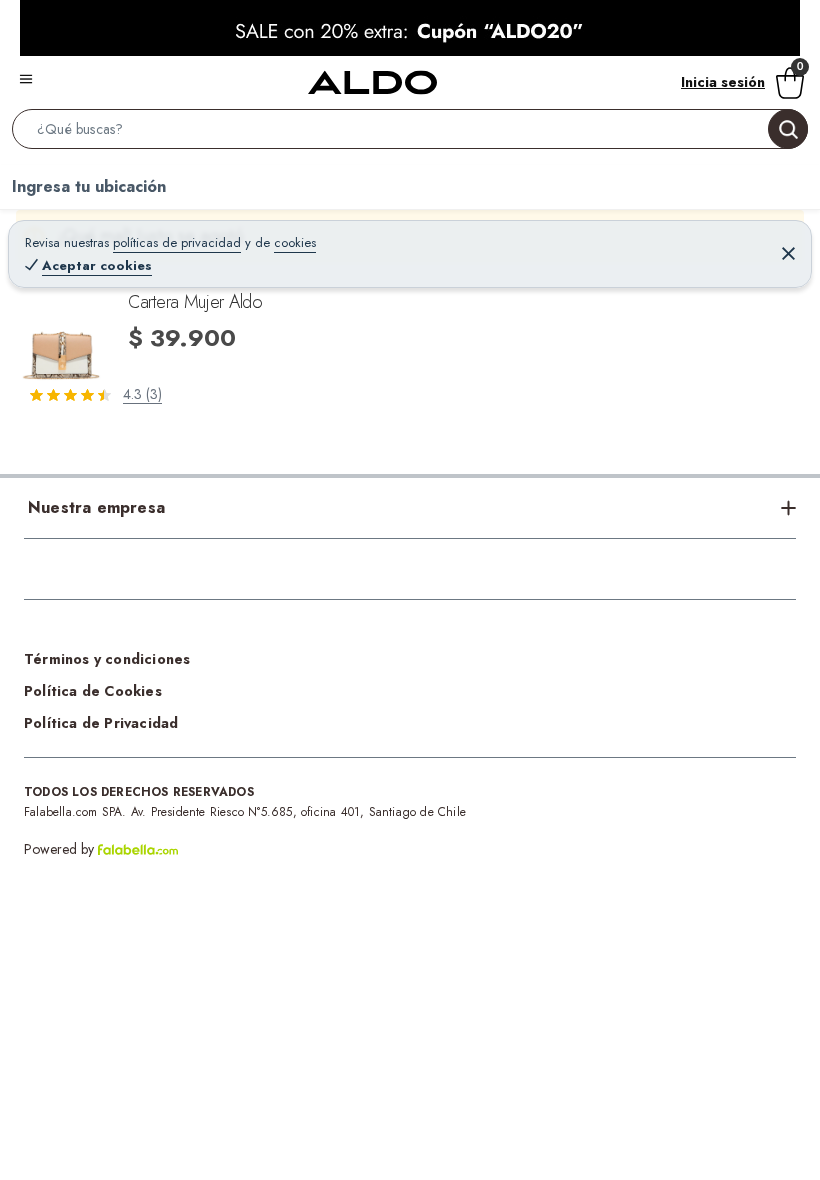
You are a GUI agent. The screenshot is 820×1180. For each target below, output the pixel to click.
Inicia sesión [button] (723, 82)
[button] (410, 133)
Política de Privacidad (101, 723)
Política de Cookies (93, 691)
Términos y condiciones (107, 659)
